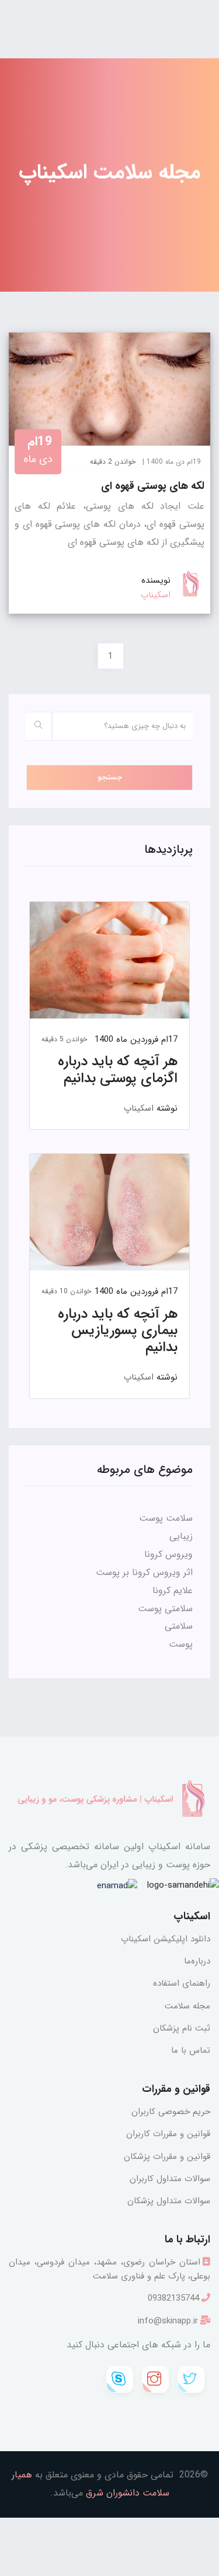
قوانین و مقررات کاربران (168, 2134)
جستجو (110, 777)
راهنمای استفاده (182, 1983)
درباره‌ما (197, 1961)
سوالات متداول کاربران (170, 2179)
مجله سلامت (187, 2006)
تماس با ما (191, 2050)
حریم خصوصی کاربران (171, 2112)
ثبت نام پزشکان (182, 2028)
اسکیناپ (139, 1108)
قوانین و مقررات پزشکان (167, 2157)
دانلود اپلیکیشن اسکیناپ (166, 1939)
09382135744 (173, 2298)
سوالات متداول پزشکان (169, 2201)
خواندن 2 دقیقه (113, 462)
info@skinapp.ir (168, 2321)
